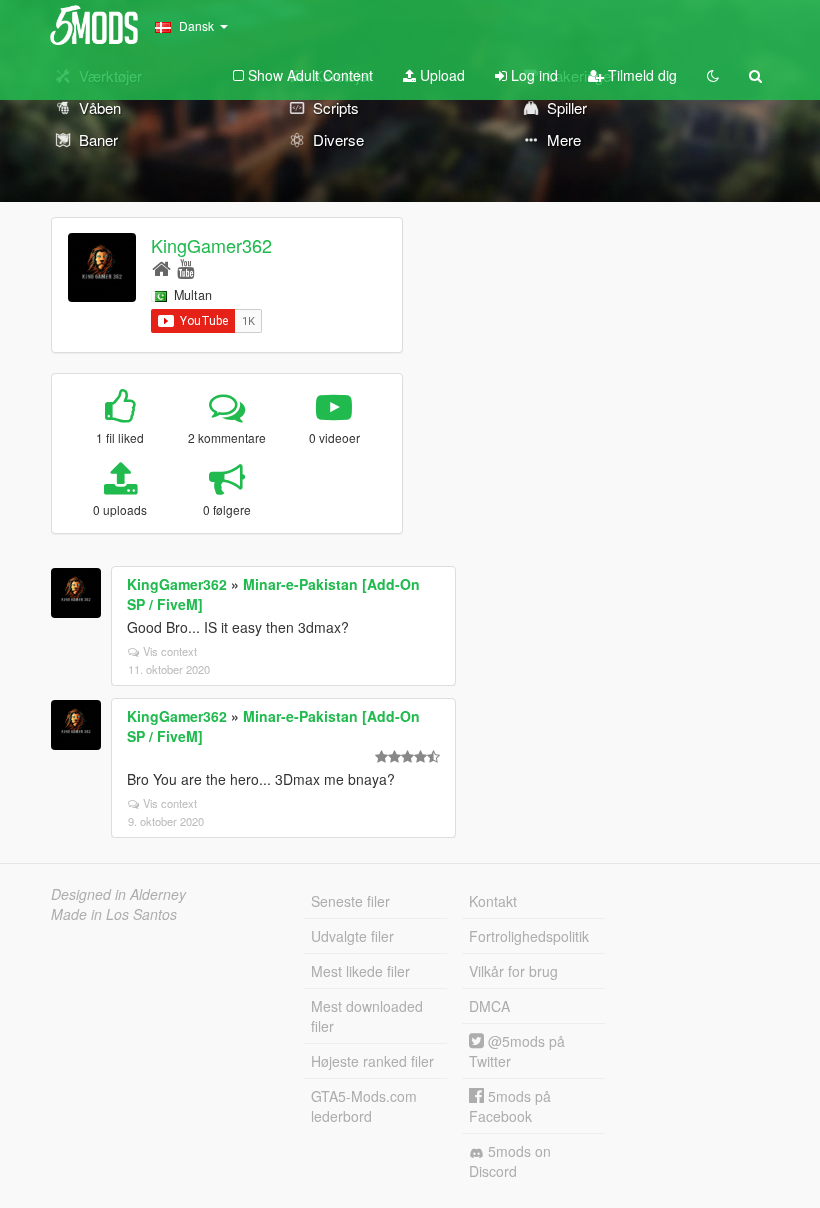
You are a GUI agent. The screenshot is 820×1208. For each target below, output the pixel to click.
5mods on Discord (510, 1161)
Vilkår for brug (513, 971)
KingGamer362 (211, 245)
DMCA (489, 1006)
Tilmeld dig (640, 75)
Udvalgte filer (352, 936)
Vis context (170, 651)
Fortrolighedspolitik (529, 936)
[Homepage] (161, 267)
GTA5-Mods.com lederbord (364, 1106)
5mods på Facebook (510, 1106)
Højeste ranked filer (372, 1061)
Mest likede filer (360, 971)
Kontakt (493, 901)
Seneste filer (350, 901)
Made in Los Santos (114, 914)
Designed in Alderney (118, 894)
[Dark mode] (713, 75)
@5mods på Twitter (517, 1051)
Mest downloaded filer (367, 1016)
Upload (440, 75)
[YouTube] (185, 267)
